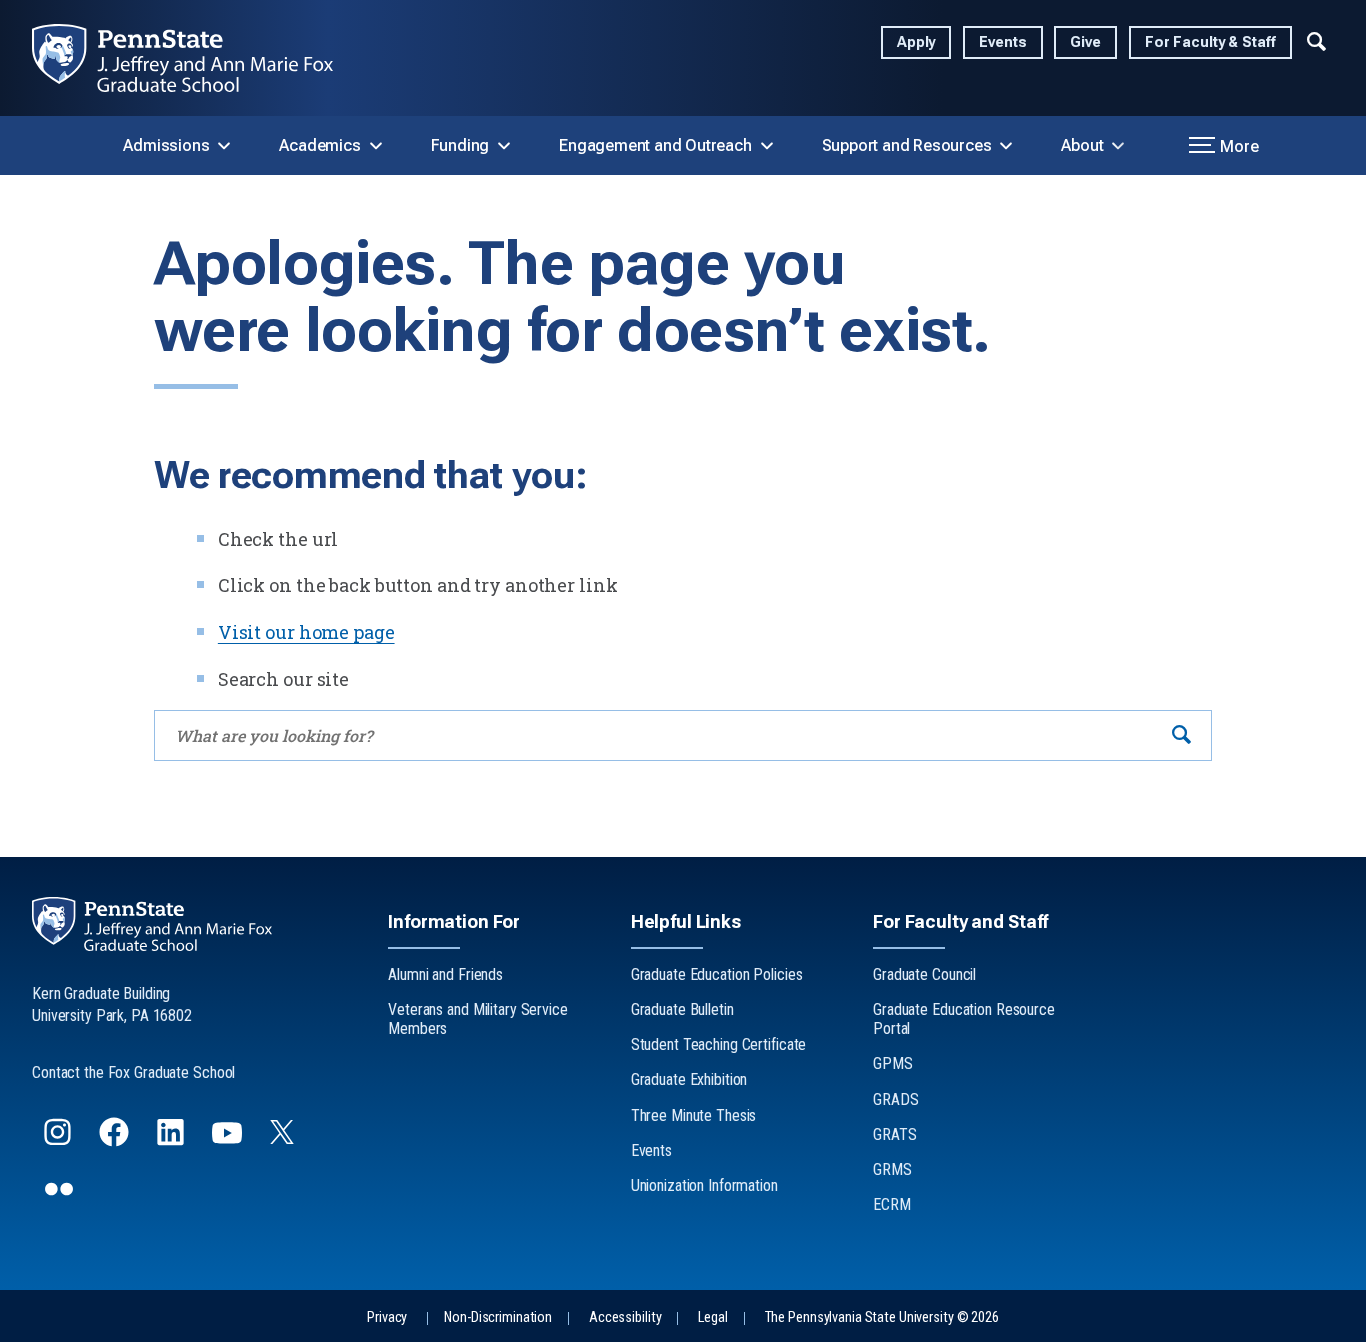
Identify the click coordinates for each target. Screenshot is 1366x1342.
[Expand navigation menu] (1316, 39)
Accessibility (625, 1317)
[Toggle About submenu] (1118, 146)
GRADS (895, 1099)
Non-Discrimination (498, 1317)
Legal (712, 1317)
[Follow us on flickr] (61, 1197)
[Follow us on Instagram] (59, 1140)
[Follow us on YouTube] (229, 1140)
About (1082, 145)
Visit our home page (306, 632)
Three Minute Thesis (694, 1115)
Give (1085, 42)
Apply (916, 42)
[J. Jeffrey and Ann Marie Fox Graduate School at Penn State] (198, 58)
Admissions (166, 145)
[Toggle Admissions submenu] (224, 146)
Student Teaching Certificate (719, 1044)
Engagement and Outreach (655, 145)
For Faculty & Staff (1210, 42)
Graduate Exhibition (689, 1079)
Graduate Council (924, 974)
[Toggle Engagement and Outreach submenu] (767, 146)
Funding (460, 145)
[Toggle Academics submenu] (376, 146)
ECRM (892, 1204)
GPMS (893, 1063)
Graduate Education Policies (717, 974)
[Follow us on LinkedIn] (172, 1140)
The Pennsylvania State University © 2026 (882, 1317)
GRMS (892, 1169)
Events (1002, 42)
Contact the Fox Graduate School (133, 1072)
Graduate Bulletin (682, 1009)
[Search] (1181, 735)
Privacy (387, 1317)
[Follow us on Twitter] (284, 1137)
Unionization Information (704, 1185)
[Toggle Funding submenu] (504, 146)
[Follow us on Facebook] (116, 1140)
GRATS (894, 1134)
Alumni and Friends (445, 974)
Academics (319, 145)
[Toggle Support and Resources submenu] (1006, 146)
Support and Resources (907, 145)
